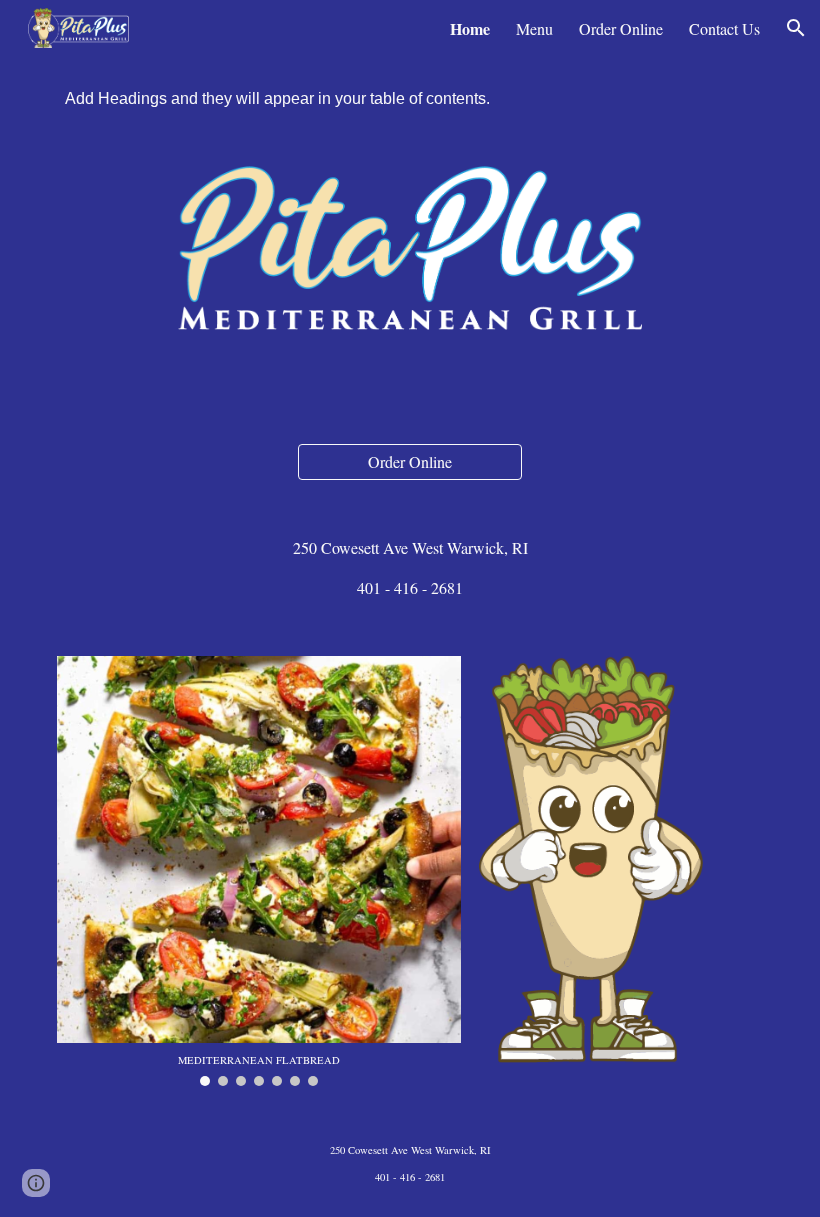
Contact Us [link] (724, 28)
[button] (796, 28)
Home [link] (470, 28)
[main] (410, 568)
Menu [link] (534, 28)
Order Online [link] (621, 28)
